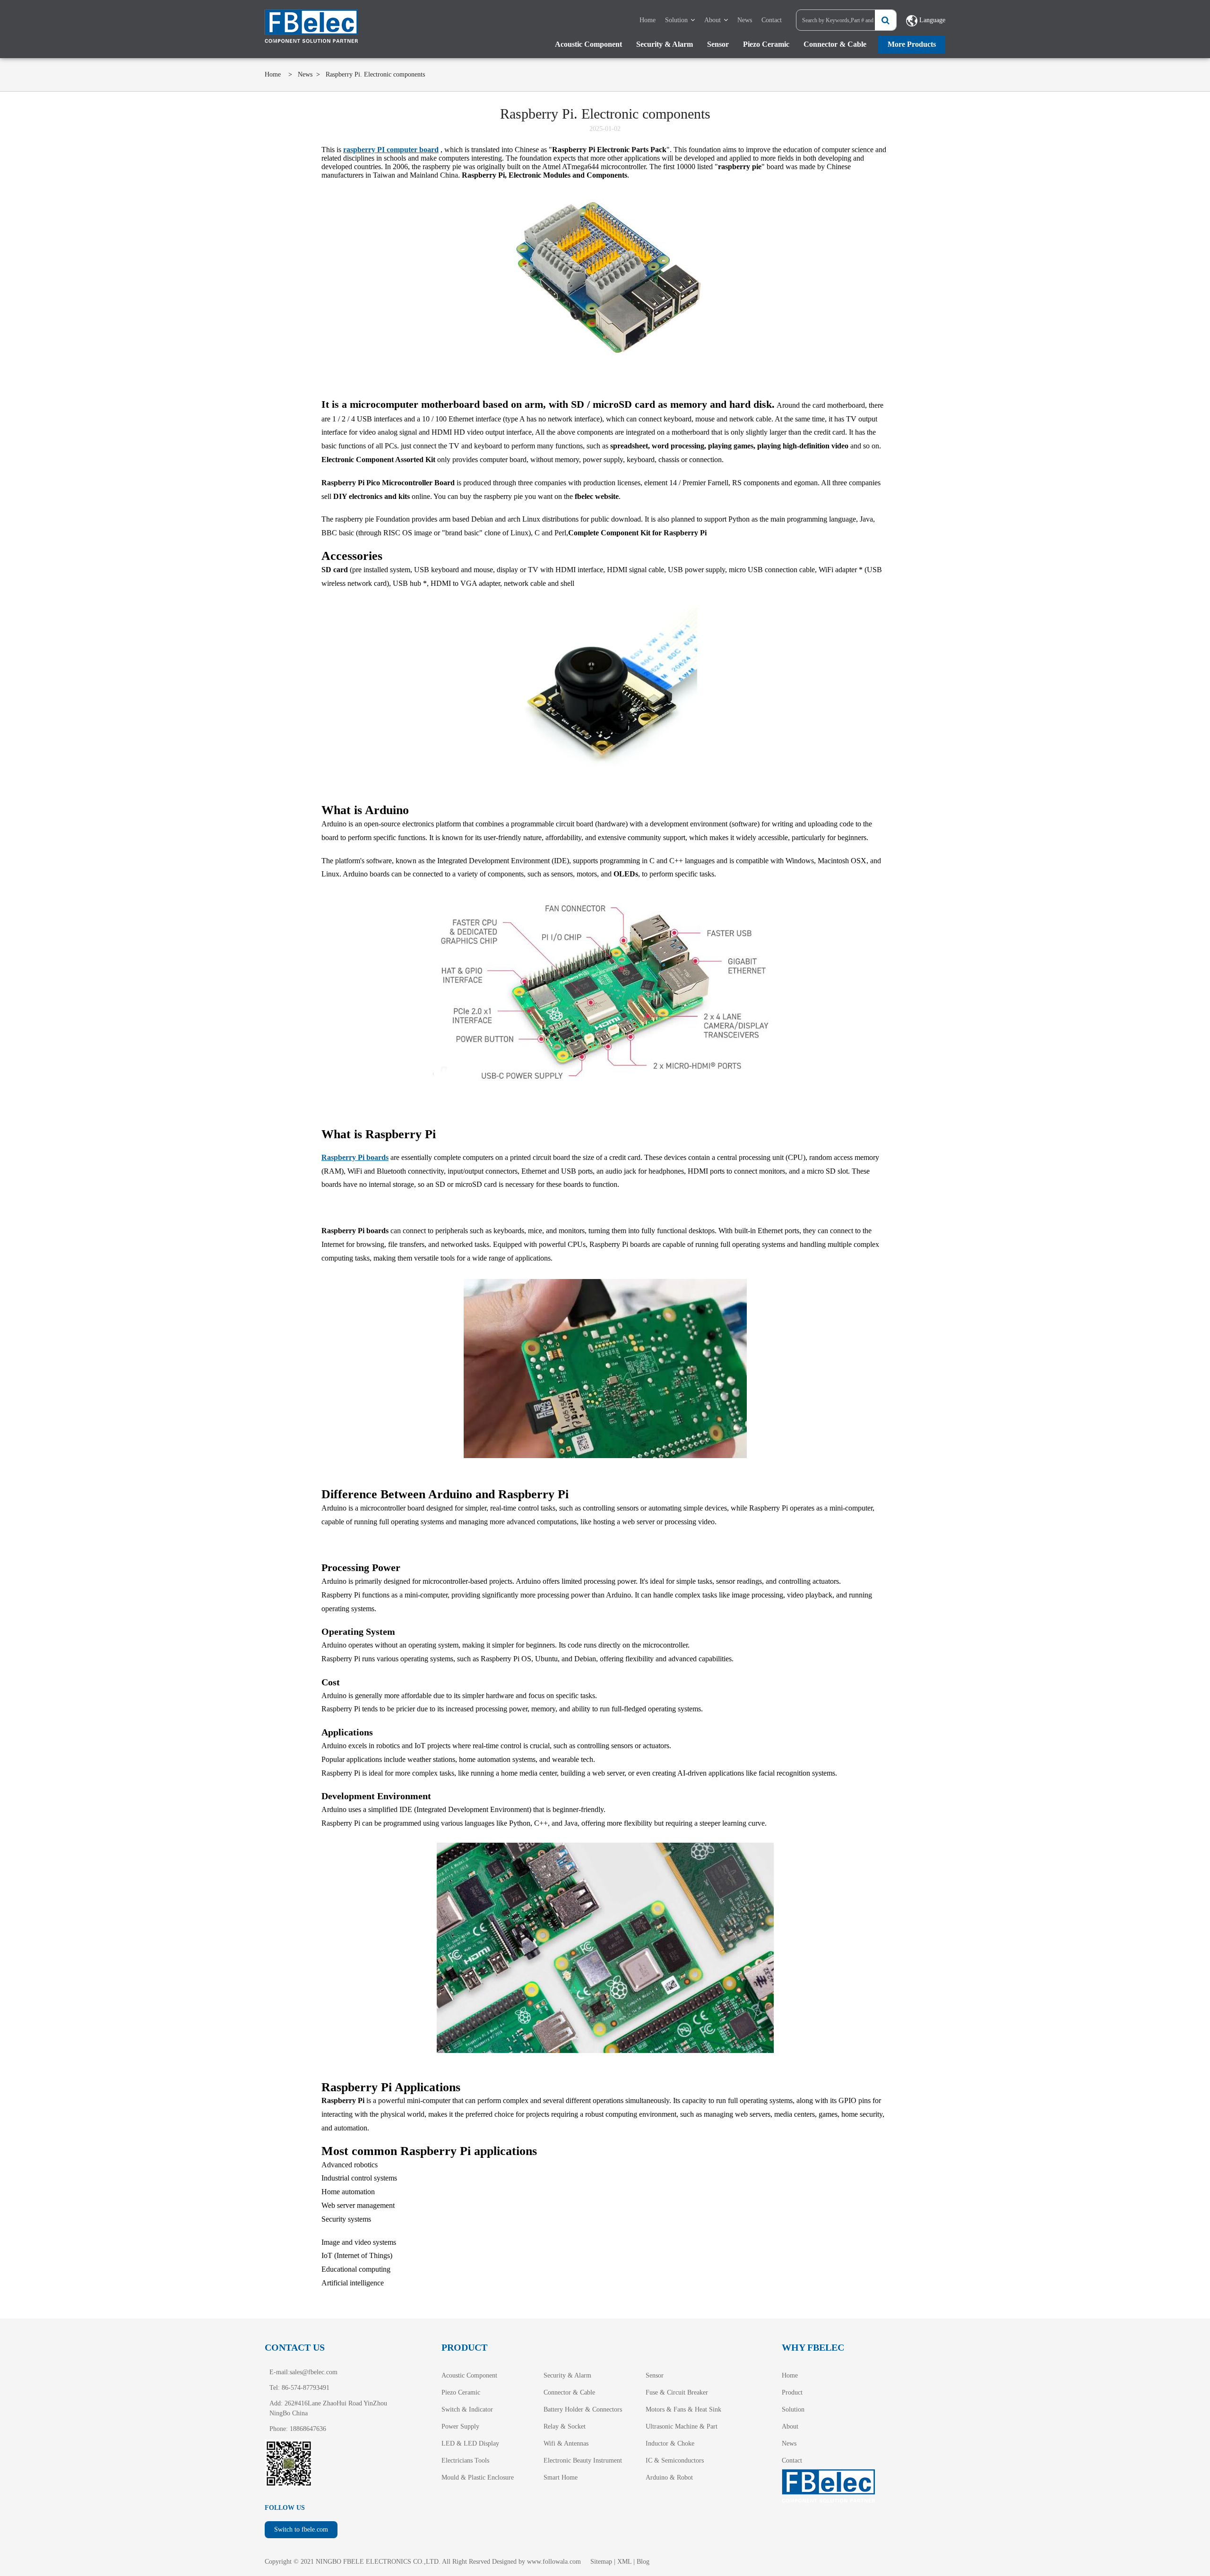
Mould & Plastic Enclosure (478, 2477)
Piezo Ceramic (766, 44)
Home (648, 20)
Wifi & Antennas (566, 2443)
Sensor (718, 44)
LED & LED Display (470, 2443)
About (713, 20)
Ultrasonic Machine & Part (682, 2426)
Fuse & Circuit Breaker (677, 2392)
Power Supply (460, 2426)
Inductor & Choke (670, 2443)
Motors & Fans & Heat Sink (683, 2409)
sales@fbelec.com (314, 2372)
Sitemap (601, 2562)
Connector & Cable (835, 44)
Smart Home (561, 2477)
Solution (676, 20)
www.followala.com (554, 2562)
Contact (772, 20)
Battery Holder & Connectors (583, 2409)
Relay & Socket (565, 2426)
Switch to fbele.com (301, 2529)
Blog (643, 2562)
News (745, 20)
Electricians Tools (465, 2460)
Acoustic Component (588, 44)
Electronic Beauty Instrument (583, 2460)
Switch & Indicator (467, 2409)
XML (624, 2562)
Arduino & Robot (669, 2477)
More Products (912, 44)
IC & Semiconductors (675, 2460)
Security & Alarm (665, 44)
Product (792, 2392)
